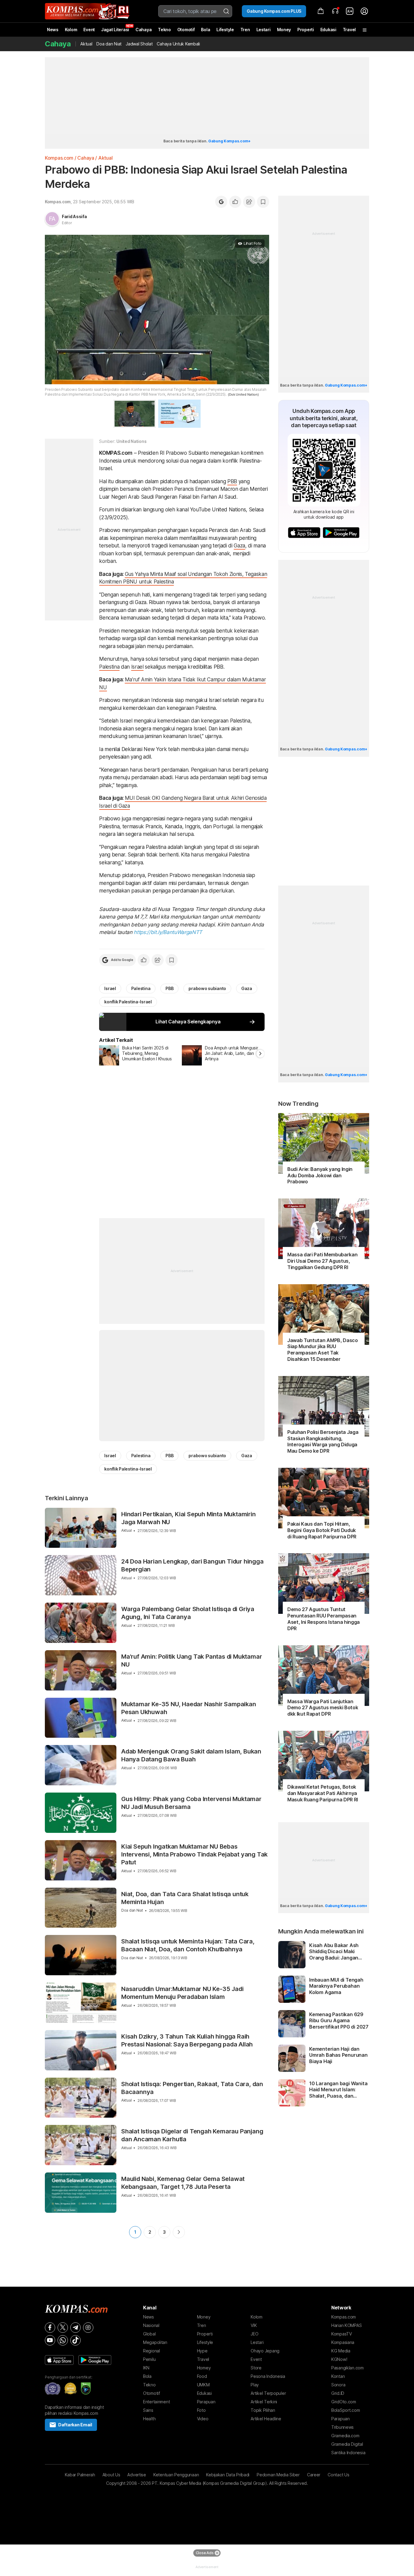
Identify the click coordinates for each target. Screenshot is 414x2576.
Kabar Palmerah (80, 2475)
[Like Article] (235, 202)
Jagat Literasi (115, 30)
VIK (254, 2325)
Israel (137, 667)
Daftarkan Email (75, 2425)
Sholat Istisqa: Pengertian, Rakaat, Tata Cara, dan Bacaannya (192, 2088)
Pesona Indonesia (268, 2376)
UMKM (203, 2385)
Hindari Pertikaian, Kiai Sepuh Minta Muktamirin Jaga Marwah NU (189, 1518)
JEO (254, 2334)
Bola (205, 30)
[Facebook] (50, 2328)
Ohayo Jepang (265, 2351)
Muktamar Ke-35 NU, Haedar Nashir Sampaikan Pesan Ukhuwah (189, 1708)
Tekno (164, 30)
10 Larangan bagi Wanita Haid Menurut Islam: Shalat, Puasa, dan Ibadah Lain (338, 2090)
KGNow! (339, 2359)
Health (149, 2419)
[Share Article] (249, 202)
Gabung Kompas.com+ (229, 141)
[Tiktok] (75, 2340)
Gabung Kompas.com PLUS (274, 11)
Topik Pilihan (263, 2410)
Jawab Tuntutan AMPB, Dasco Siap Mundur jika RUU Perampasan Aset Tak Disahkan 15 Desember (323, 1350)
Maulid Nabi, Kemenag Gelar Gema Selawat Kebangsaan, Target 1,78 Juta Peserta (183, 2183)
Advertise (137, 2475)
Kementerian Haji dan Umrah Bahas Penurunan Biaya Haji (338, 2055)
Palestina (109, 667)
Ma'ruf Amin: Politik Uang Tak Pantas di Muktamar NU (192, 1660)
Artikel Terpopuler (268, 2393)
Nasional (151, 2325)
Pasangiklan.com (347, 2368)
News (53, 30)
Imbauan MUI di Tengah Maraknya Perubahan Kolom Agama (336, 1986)
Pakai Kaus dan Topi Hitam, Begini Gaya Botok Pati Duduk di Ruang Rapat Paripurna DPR (322, 1530)
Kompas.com (59, 158)
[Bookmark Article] (263, 202)
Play (255, 2385)
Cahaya (144, 30)
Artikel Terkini (264, 2402)
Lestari (264, 32)
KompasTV (342, 2334)
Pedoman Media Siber (278, 2475)
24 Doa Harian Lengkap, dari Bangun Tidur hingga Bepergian (192, 1565)
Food (202, 2376)
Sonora (338, 2385)
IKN (146, 2368)
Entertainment (156, 2402)
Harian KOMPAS (346, 2325)
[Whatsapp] (63, 2340)
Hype (202, 2351)
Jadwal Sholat (139, 44)
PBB (232, 481)
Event (89, 30)
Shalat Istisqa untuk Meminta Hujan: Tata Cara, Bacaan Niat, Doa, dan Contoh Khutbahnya (188, 1945)
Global (149, 2334)
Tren (245, 30)
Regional (152, 2351)
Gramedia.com (345, 2436)
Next (179, 2232)
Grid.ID (338, 2393)
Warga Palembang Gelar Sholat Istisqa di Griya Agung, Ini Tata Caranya (188, 1613)
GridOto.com (344, 2402)
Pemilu (149, 2359)
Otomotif (186, 30)
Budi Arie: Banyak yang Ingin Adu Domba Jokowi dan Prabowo (320, 1175)
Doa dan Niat (109, 44)
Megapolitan (155, 2342)
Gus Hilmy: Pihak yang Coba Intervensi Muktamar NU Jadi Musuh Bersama (191, 1803)
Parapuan (206, 2402)
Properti (306, 30)
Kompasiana (343, 2342)
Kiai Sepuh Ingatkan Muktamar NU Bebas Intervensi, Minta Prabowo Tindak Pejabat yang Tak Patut (194, 1854)
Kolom (71, 30)
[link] (350, 11)
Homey (204, 2368)
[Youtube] (50, 2340)
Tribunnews (342, 2427)
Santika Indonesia (348, 2453)
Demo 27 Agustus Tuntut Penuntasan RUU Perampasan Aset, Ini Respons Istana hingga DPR (324, 1619)
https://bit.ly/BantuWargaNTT (168, 932)
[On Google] (221, 202)
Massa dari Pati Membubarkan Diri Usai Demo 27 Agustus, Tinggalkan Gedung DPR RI (322, 1261)
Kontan (338, 2376)
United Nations (131, 441)
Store (256, 2368)
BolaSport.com (346, 2410)
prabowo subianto (207, 988)
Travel (349, 30)
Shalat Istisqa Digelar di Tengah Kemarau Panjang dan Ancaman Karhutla (192, 2135)
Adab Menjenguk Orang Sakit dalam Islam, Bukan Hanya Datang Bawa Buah (191, 1755)
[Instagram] (88, 2328)
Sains (148, 2410)
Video (203, 2419)
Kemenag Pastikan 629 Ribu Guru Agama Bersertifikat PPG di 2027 (339, 2021)
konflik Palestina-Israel (128, 1002)
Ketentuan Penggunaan (176, 2475)
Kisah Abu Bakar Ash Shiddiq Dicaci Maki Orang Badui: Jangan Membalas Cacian (334, 1952)
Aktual (86, 44)
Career (314, 2475)
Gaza (239, 546)
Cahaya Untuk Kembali (178, 44)
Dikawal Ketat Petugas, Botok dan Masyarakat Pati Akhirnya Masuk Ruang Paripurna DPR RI (323, 1793)
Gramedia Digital (347, 2444)
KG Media (341, 2351)
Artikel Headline (266, 2419)
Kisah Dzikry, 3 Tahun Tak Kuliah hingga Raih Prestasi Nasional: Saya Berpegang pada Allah (187, 2040)
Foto (201, 2410)
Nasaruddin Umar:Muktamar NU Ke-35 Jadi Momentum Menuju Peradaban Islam (182, 1993)
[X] (63, 2328)
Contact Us (338, 2475)
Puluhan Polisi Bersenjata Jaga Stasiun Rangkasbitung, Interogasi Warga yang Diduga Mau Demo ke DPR (323, 1441)
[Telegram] (75, 2328)
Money (284, 30)
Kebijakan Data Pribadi (228, 2475)
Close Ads (205, 2553)
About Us (111, 2475)
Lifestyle (225, 30)
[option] (140, 1055)
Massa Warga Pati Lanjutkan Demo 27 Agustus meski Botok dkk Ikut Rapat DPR (323, 1708)
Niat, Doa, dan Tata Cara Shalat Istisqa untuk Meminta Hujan (185, 1898)
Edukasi (328, 30)
